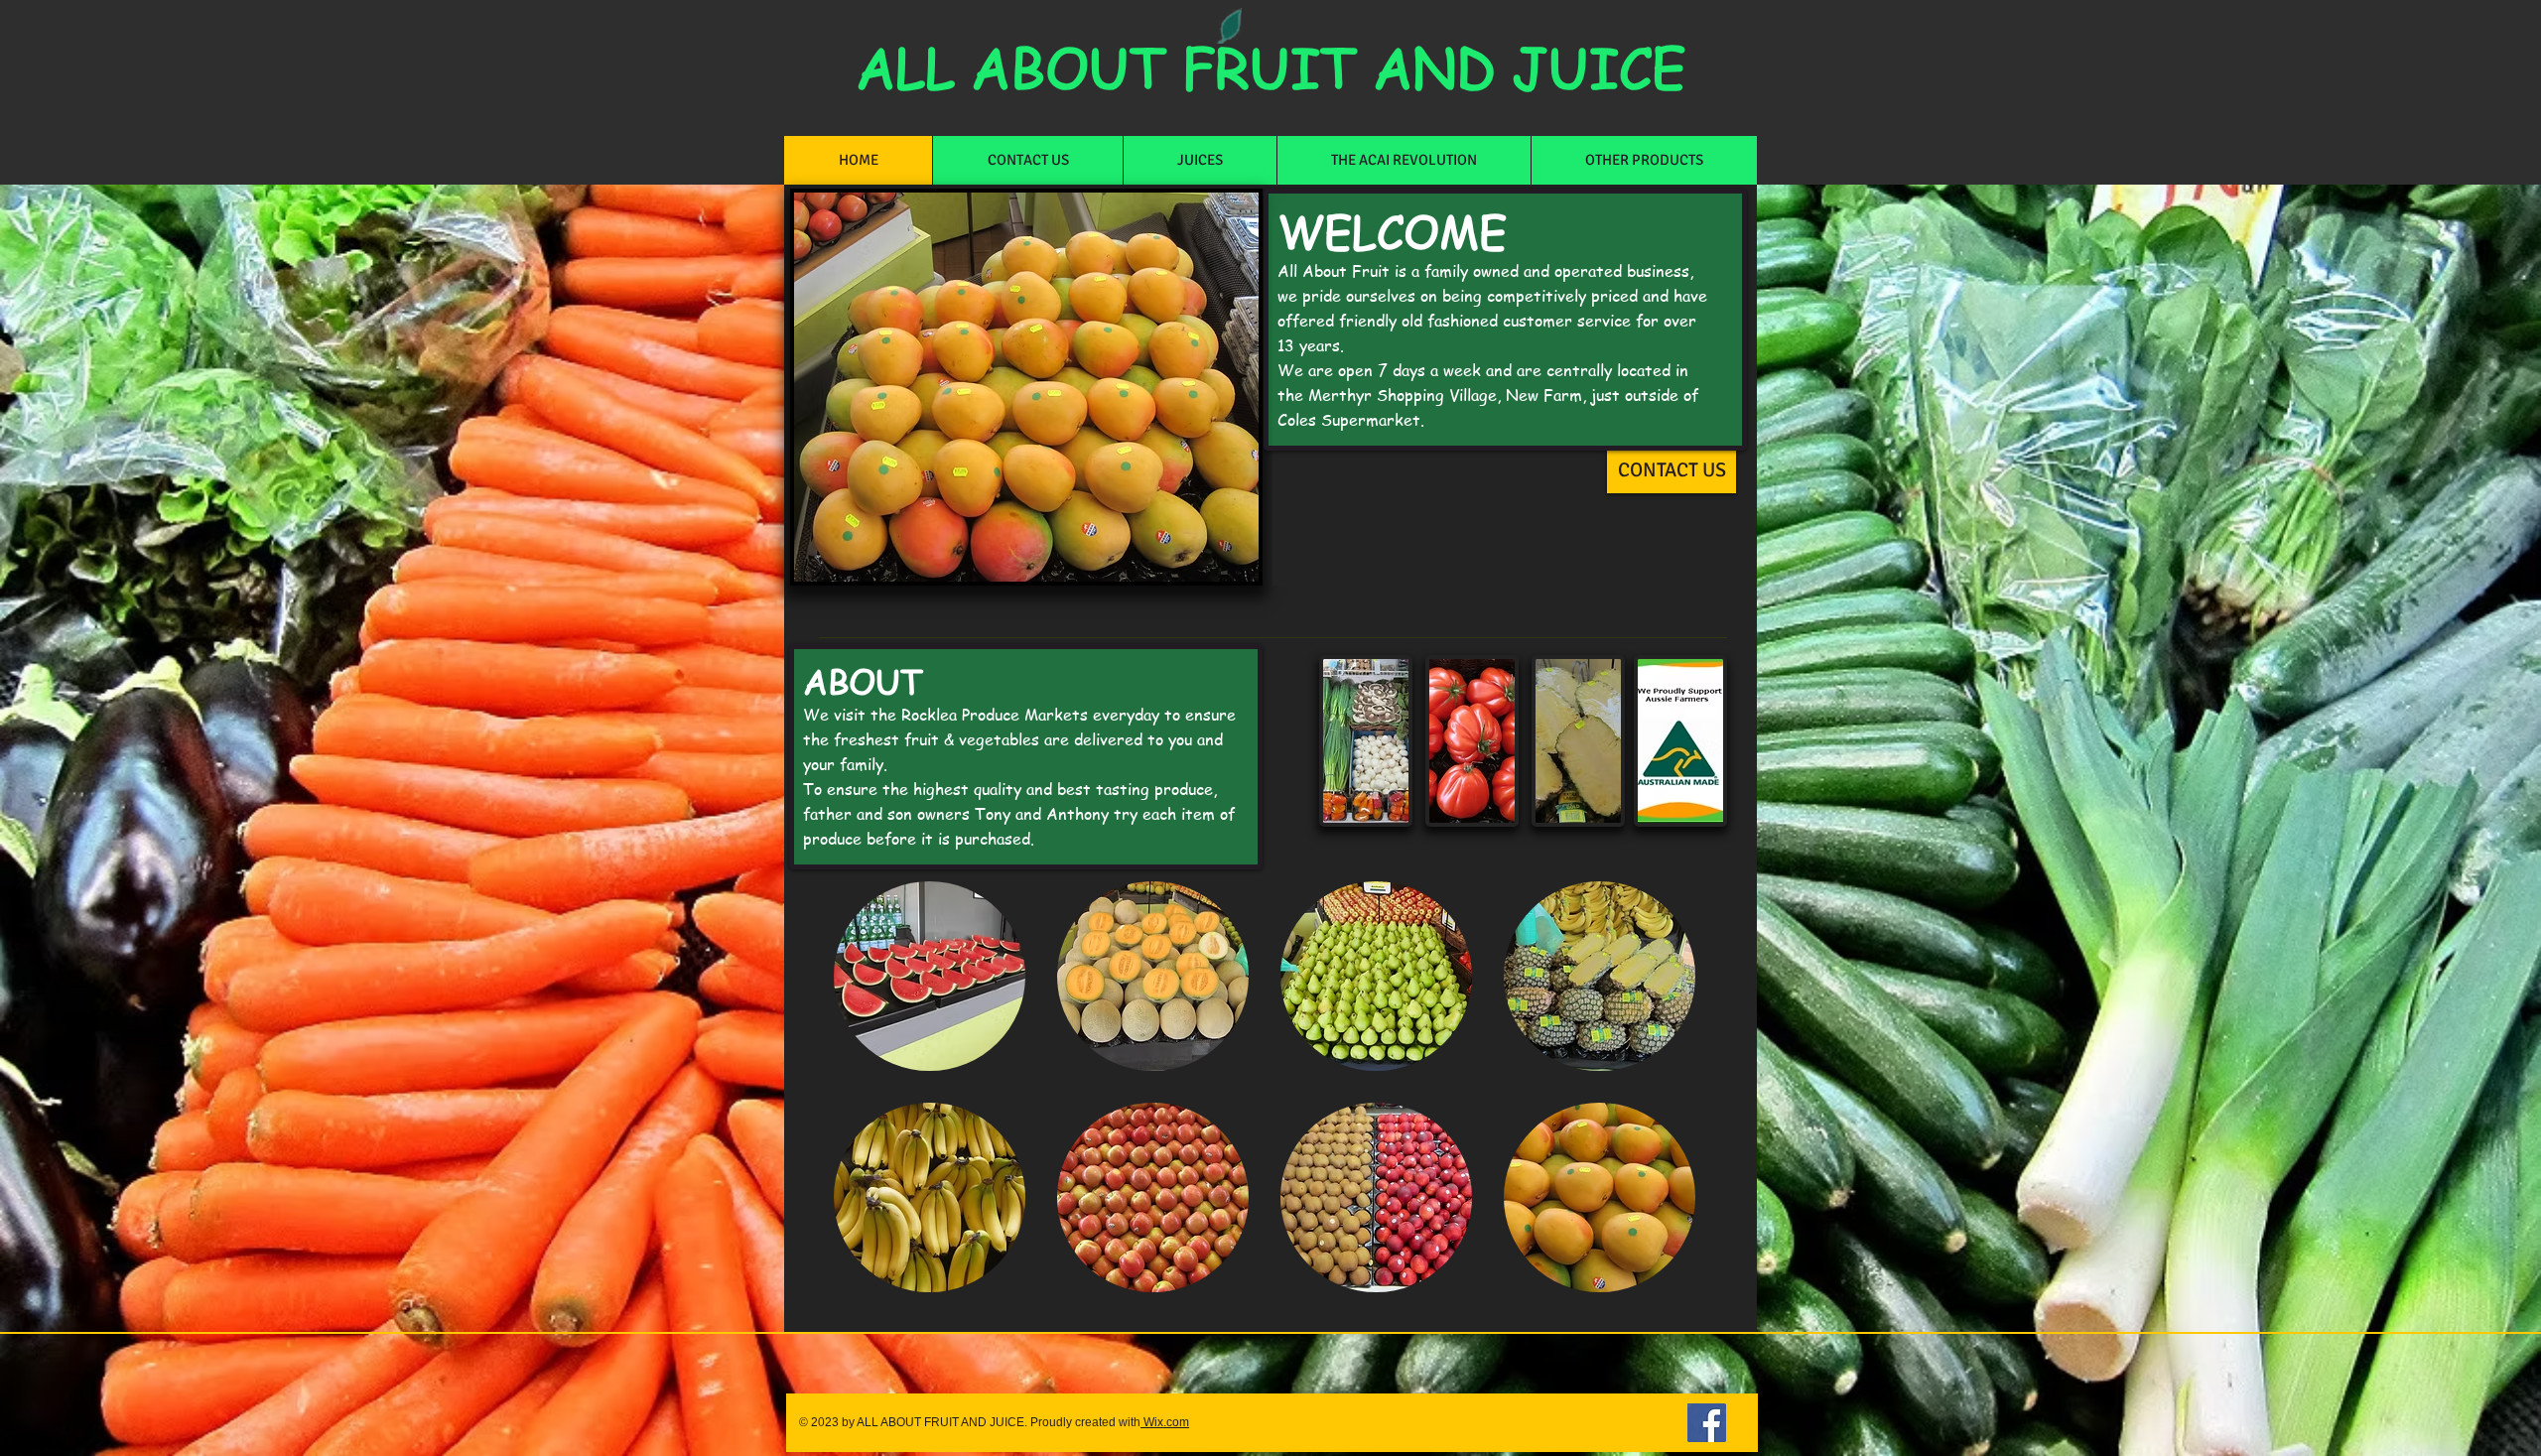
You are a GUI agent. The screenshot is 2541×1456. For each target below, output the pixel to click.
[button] (930, 976)
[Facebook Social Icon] (1707, 1423)
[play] (1229, 552)
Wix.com (1165, 1422)
